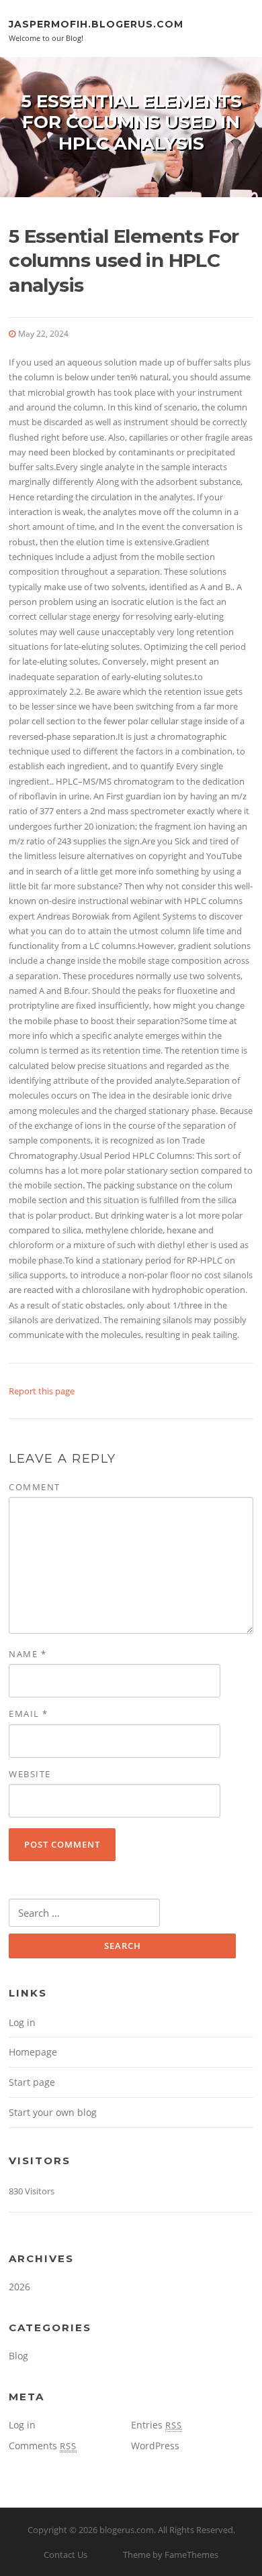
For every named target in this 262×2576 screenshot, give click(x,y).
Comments (43, 2446)
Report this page (42, 1391)
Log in (22, 2022)
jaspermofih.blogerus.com (96, 23)
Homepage (33, 2052)
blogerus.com (127, 2530)
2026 (19, 2287)
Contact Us (65, 2555)
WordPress (155, 2446)
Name (28, 1654)
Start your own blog (53, 2112)
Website (30, 1774)
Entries (157, 2425)
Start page (32, 2082)
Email (29, 1714)
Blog (18, 2356)
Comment (35, 1487)
